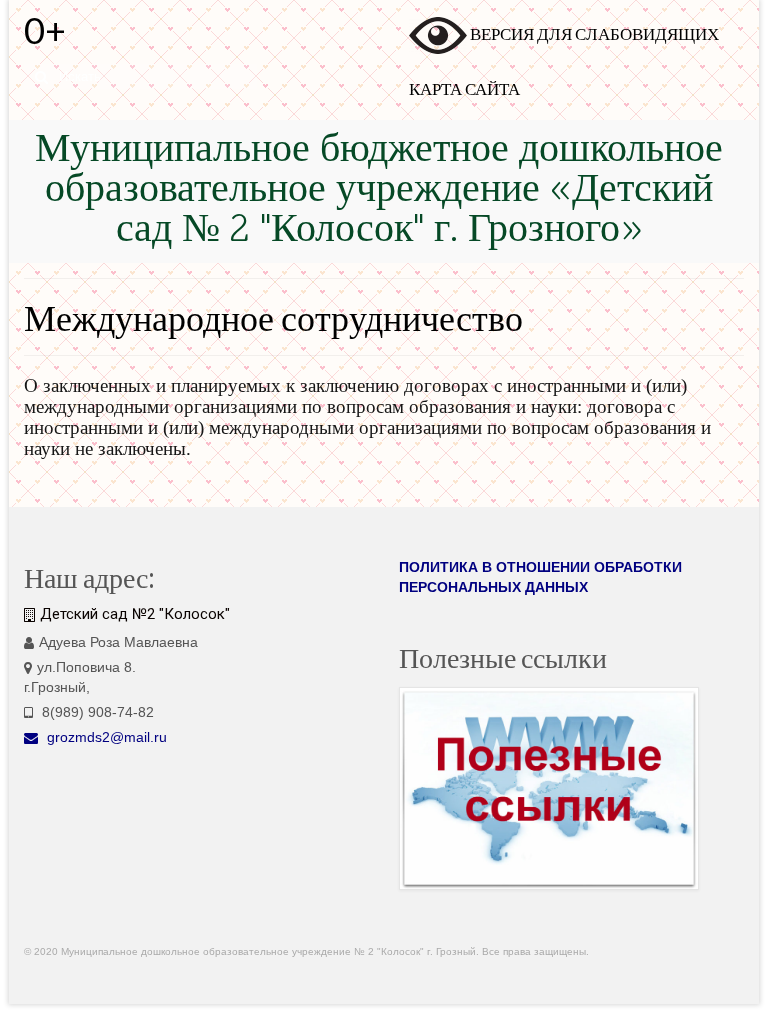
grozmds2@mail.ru (105, 737)
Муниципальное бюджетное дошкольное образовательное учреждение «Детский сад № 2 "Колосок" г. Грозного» (379, 191)
